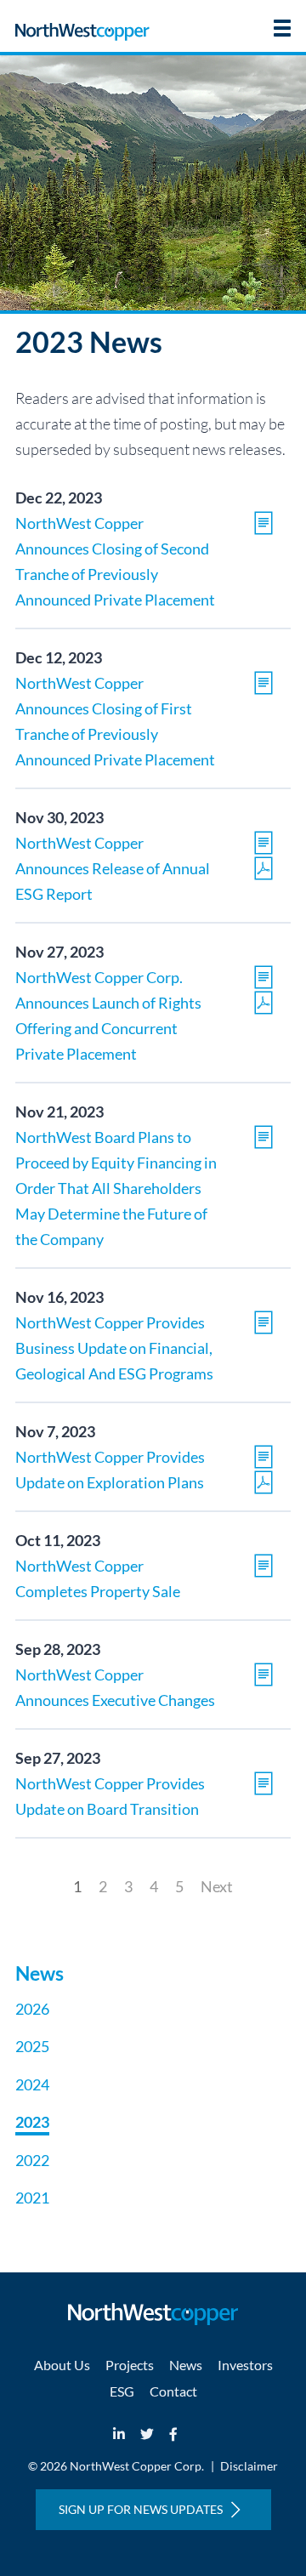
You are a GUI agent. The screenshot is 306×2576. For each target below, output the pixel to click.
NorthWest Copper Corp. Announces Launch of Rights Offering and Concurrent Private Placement (108, 1015)
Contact (173, 2391)
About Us (62, 2365)
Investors (245, 2365)
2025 (32, 2046)
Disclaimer (249, 2466)
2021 (32, 2198)
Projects (130, 2365)
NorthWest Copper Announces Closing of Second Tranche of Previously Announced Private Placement (115, 561)
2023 (32, 2122)
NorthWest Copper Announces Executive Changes (115, 1687)
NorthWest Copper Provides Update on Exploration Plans (110, 1470)
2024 (32, 2084)
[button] (282, 28)
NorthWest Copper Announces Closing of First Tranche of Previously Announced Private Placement (115, 721)
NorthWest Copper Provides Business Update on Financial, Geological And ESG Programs (114, 1348)
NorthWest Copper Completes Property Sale (98, 1578)
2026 (32, 2009)
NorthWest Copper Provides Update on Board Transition (110, 1796)
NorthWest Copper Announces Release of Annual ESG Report (113, 868)
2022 (32, 2160)
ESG (122, 2391)
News (186, 2365)
